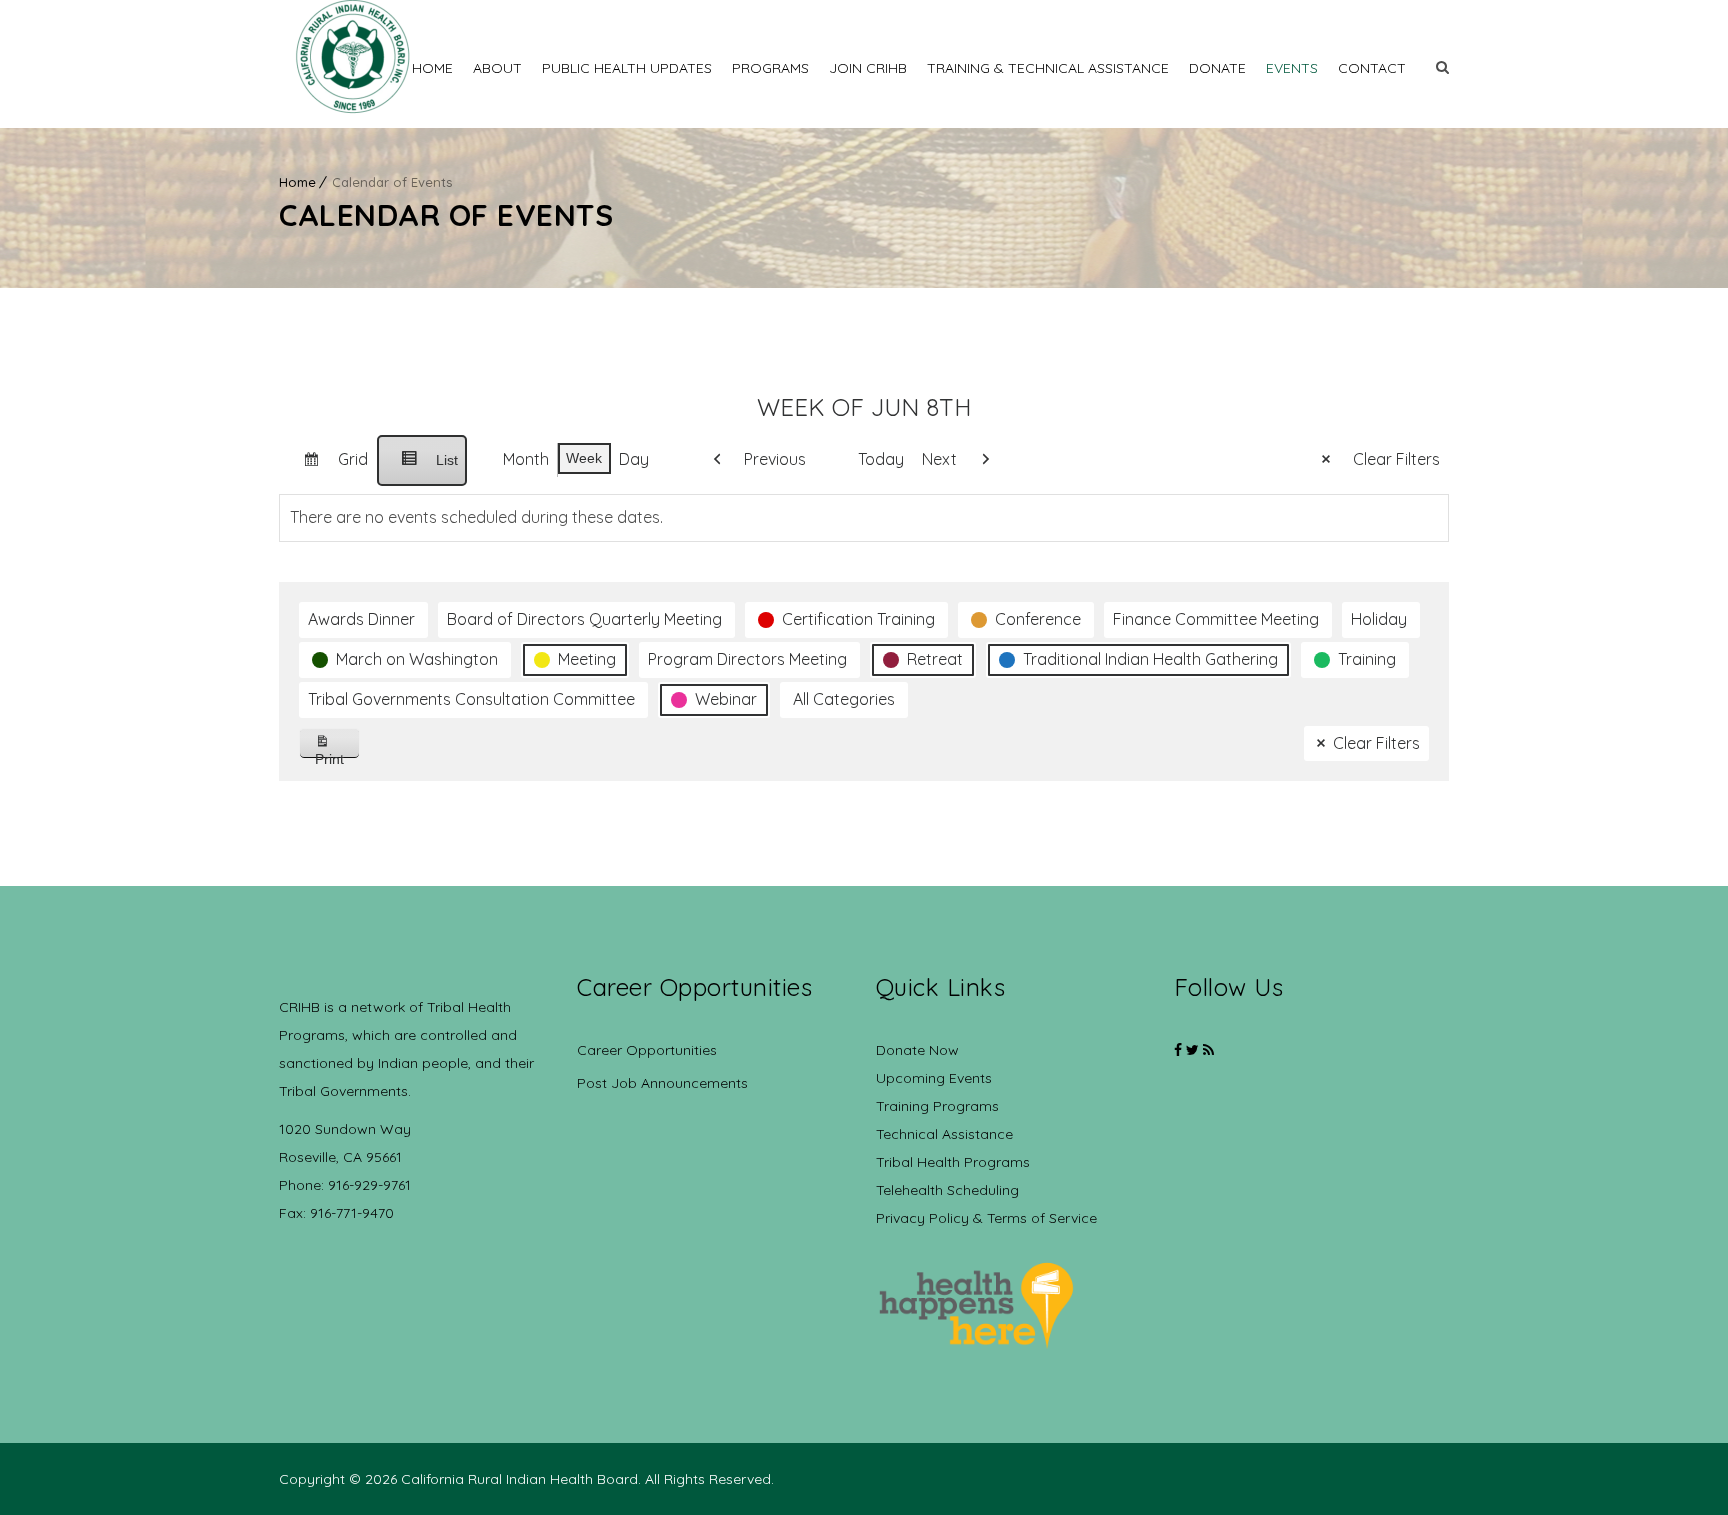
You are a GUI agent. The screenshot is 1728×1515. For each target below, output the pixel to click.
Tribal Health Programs (953, 1162)
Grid (327, 467)
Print (337, 754)
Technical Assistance (944, 1134)
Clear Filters (1396, 459)
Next (939, 459)
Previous (775, 459)
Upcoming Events (934, 1078)
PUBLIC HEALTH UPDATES (627, 68)
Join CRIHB (868, 68)
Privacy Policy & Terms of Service (986, 1218)
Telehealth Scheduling (947, 1190)
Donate (1217, 68)
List (421, 469)
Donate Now (917, 1050)
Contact (1372, 68)
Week (584, 458)
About (497, 68)
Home (432, 68)
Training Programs (937, 1106)
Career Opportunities (647, 1050)
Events (1292, 68)
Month (526, 459)
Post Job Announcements (662, 1083)
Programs (770, 68)
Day (634, 459)
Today (881, 459)
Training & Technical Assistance (1048, 68)
